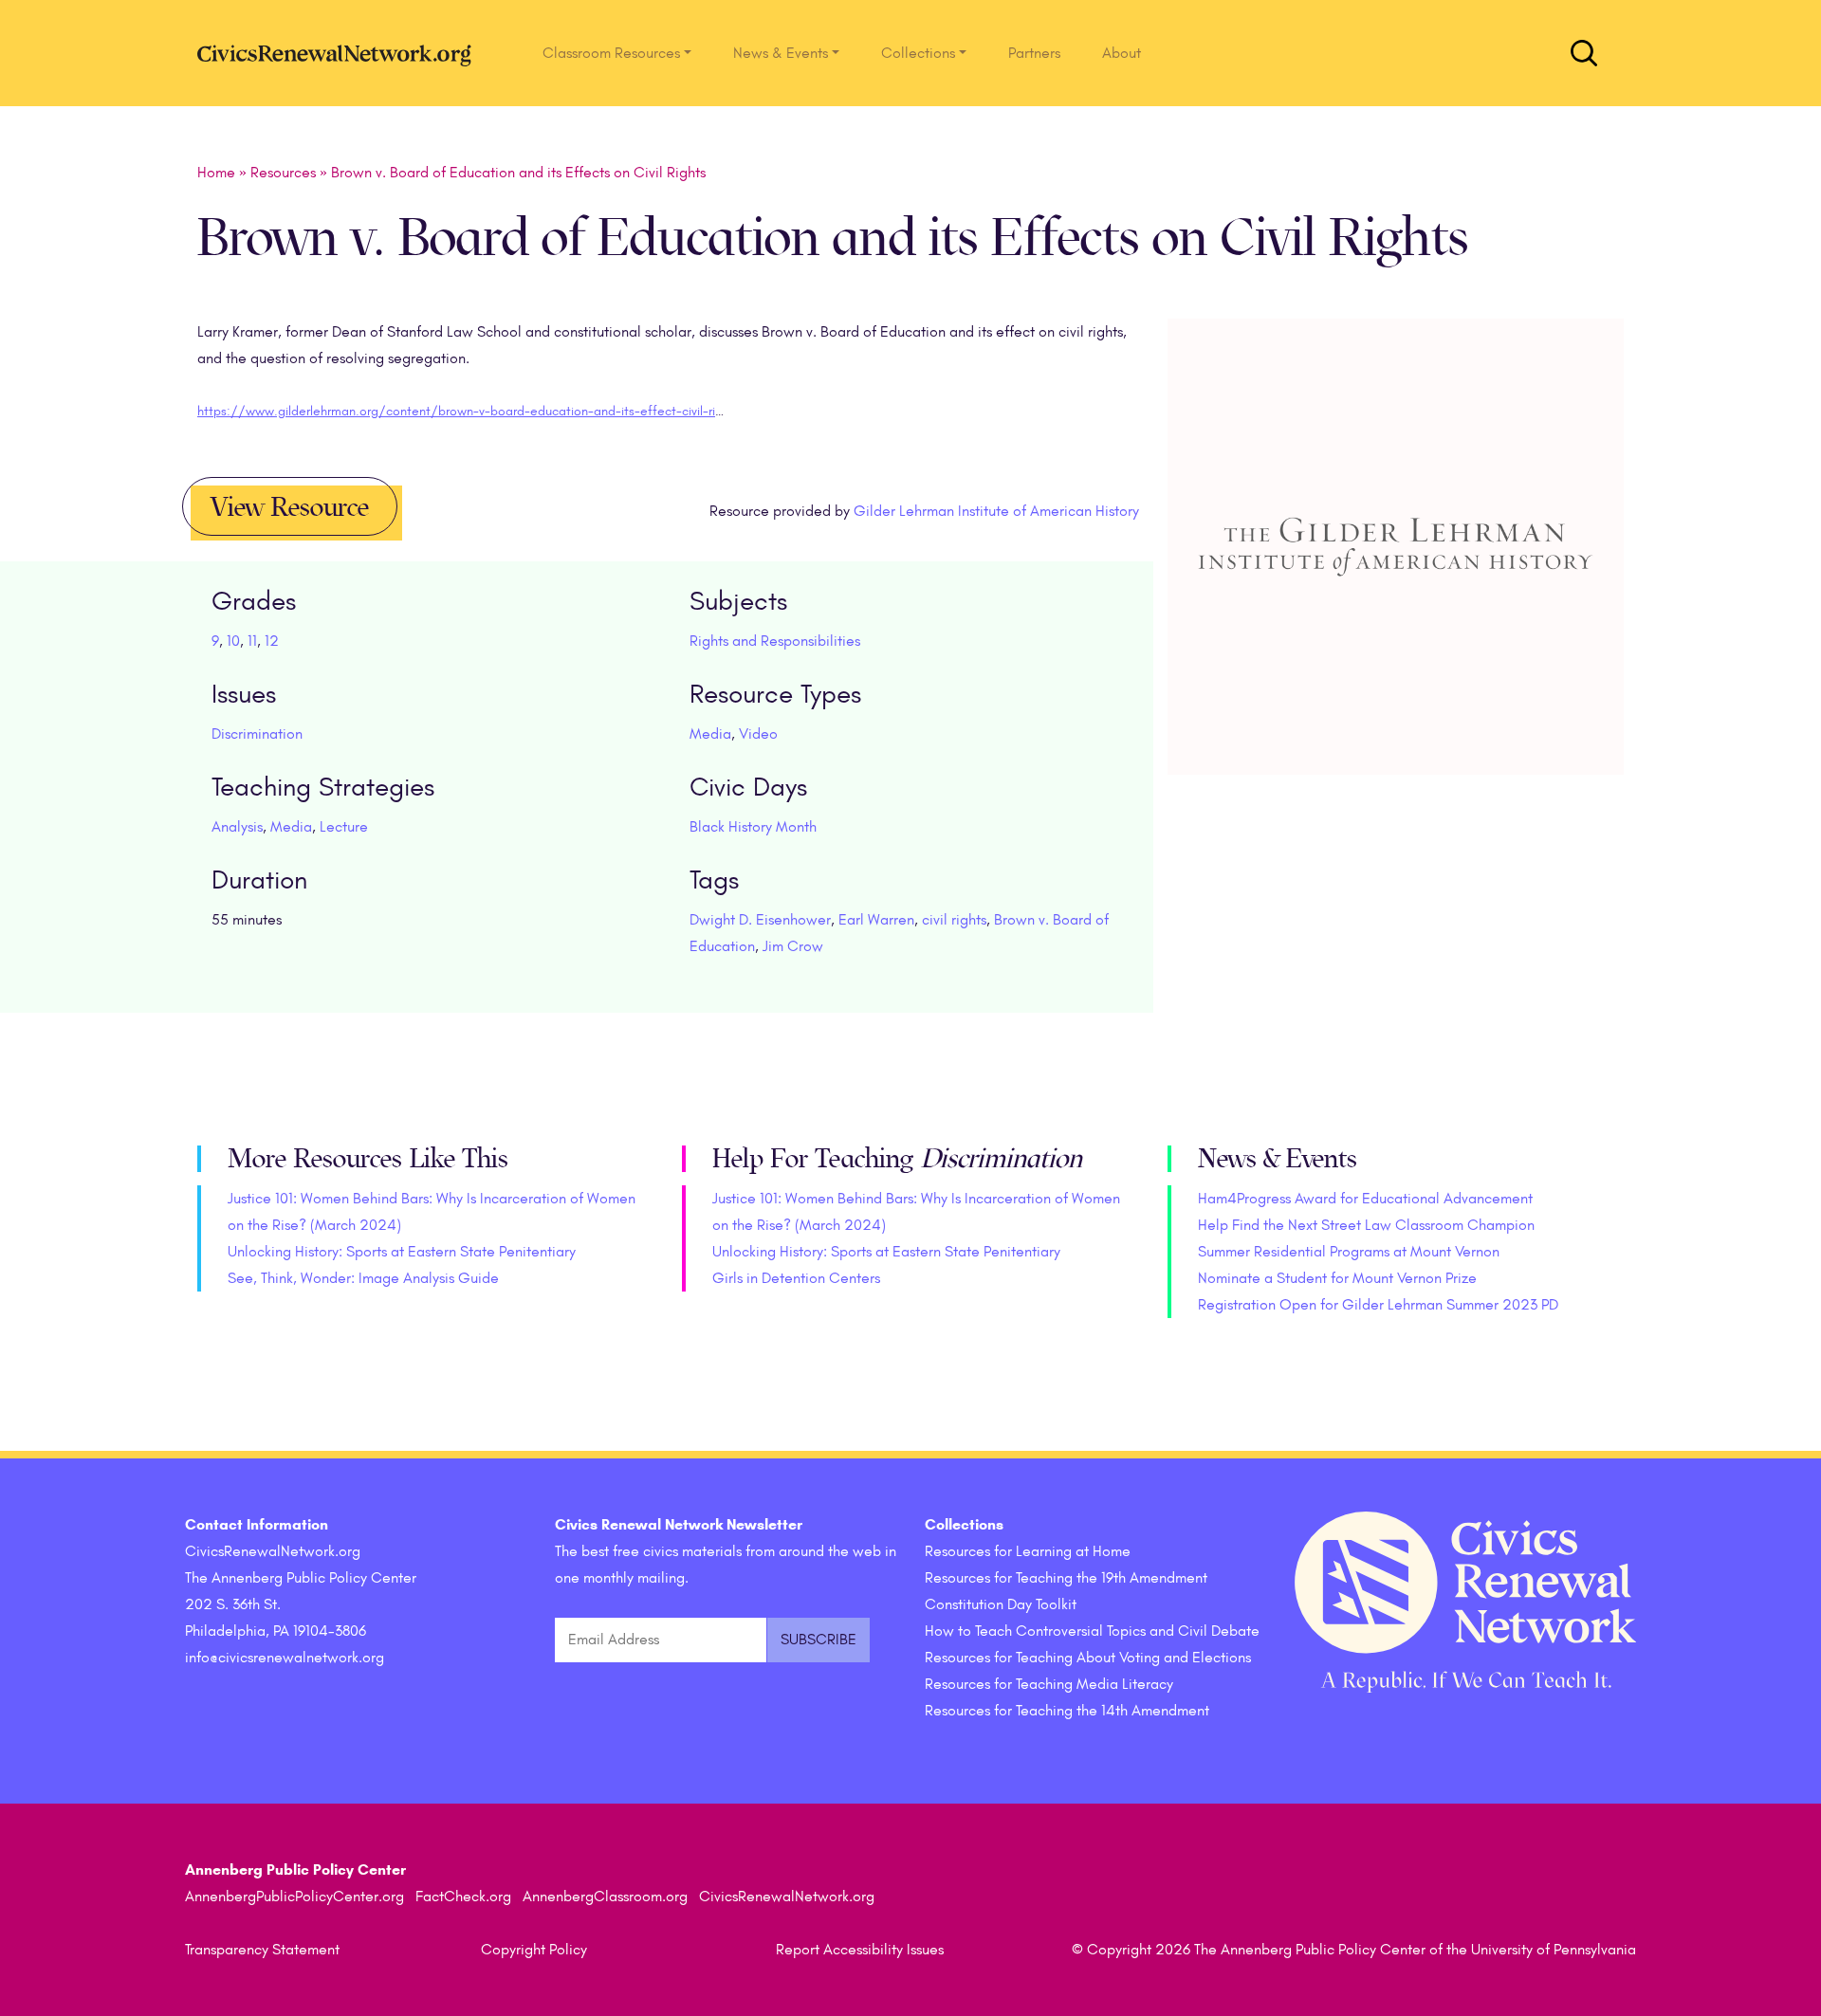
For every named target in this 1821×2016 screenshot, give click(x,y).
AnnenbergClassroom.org (605, 1897)
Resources (283, 173)
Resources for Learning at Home (1028, 1551)
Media (710, 734)
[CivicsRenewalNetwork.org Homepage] (340, 53)
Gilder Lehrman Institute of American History (996, 511)
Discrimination (257, 734)
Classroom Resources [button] (611, 53)
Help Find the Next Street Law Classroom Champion (1366, 1225)
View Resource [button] (290, 507)
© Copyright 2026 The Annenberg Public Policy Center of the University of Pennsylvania (1354, 1950)
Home (216, 173)
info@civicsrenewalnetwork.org (285, 1658)
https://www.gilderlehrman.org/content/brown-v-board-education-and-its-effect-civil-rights (469, 411)
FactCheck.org (463, 1897)
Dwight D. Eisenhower (760, 920)
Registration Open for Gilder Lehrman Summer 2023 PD (1378, 1305)
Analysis (237, 827)
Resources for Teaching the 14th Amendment (1067, 1711)
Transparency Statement (262, 1950)
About (1122, 53)
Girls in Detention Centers (796, 1278)
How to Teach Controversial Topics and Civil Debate (1092, 1631)
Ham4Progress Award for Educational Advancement (1365, 1199)
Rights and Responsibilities (775, 641)
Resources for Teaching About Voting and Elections (1088, 1658)
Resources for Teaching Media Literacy (1049, 1684)
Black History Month (753, 827)
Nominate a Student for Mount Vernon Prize (1337, 1278)
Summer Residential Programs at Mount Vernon (1349, 1252)
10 (233, 641)
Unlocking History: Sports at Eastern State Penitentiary (402, 1252)
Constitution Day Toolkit (1001, 1604)
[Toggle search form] (1584, 53)
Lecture (344, 827)
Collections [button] (918, 53)
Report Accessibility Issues (860, 1950)
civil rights (954, 920)
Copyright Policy (534, 1950)
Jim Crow (793, 946)
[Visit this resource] (1396, 572)
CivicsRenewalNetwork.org (787, 1897)
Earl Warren (876, 920)
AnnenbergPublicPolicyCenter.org (294, 1897)
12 (272, 641)
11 (252, 641)
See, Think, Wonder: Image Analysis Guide (363, 1278)
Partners (1034, 53)
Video (758, 734)
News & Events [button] (781, 53)
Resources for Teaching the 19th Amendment (1066, 1578)
